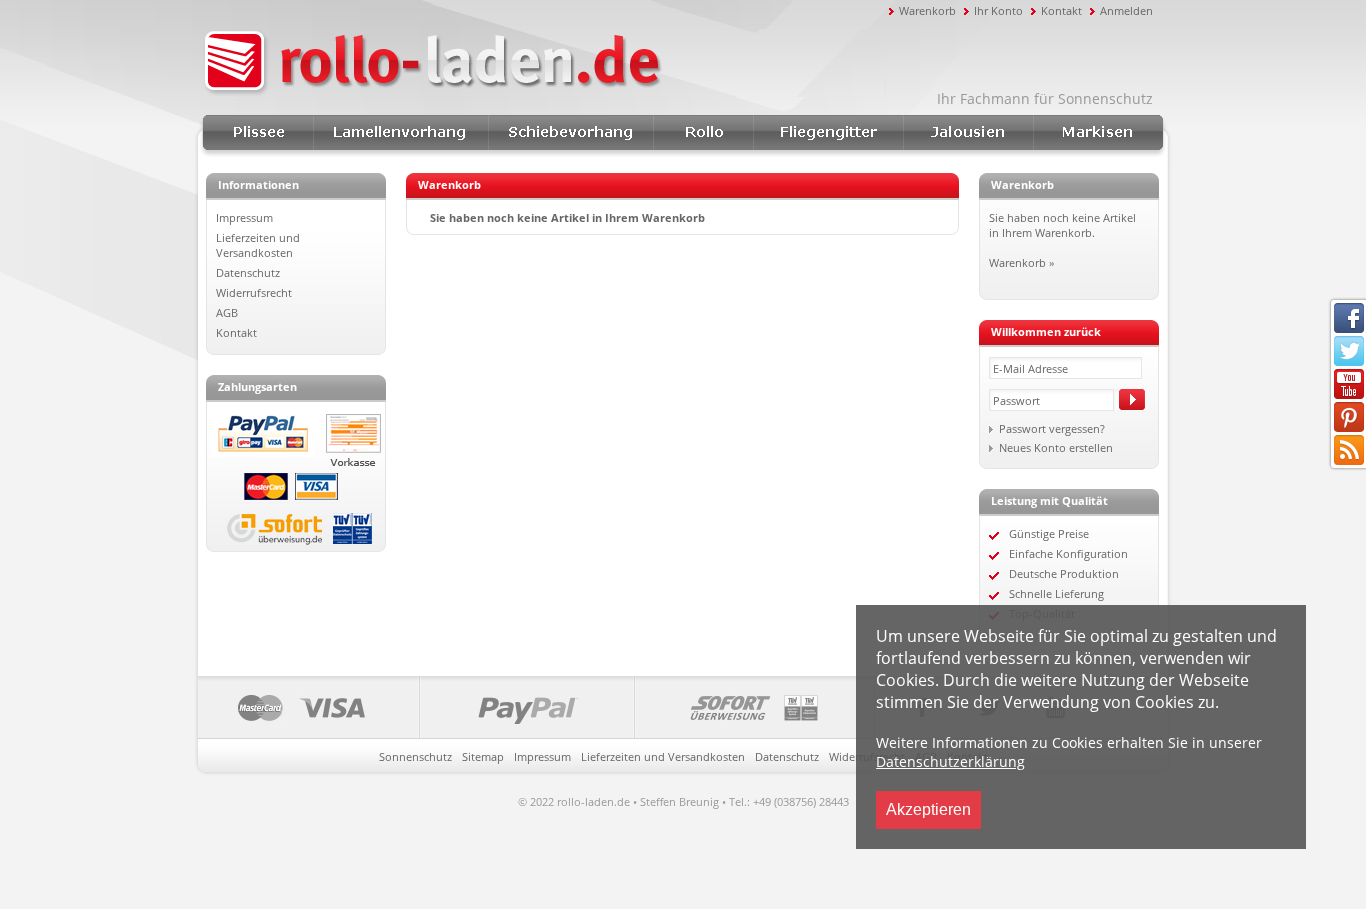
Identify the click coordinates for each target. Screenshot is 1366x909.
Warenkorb (927, 10)
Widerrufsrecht (254, 292)
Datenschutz (248, 272)
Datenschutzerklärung (950, 761)
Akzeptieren (928, 809)
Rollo (703, 132)
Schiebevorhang (570, 132)
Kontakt (1061, 10)
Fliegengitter (828, 132)
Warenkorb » (1021, 262)
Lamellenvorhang (400, 132)
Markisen (1098, 132)
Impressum (244, 217)
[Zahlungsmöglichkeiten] (536, 707)
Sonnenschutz (415, 756)
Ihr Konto (998, 10)
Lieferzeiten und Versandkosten (258, 245)
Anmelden (1126, 10)
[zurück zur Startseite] (543, 63)
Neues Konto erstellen (1056, 447)
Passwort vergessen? (1052, 428)
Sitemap (483, 756)
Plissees (258, 132)
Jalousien (968, 132)
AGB (227, 312)
